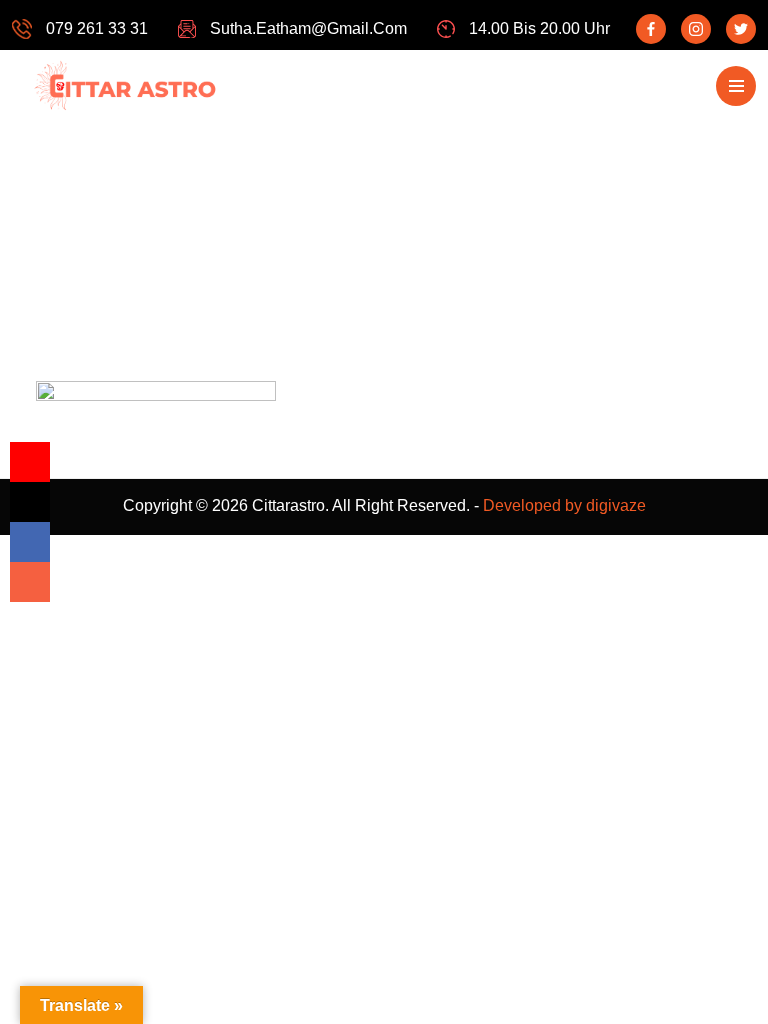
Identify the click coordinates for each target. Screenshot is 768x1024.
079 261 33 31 (97, 28)
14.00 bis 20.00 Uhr (539, 28)
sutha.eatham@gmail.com (308, 28)
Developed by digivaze (564, 505)
